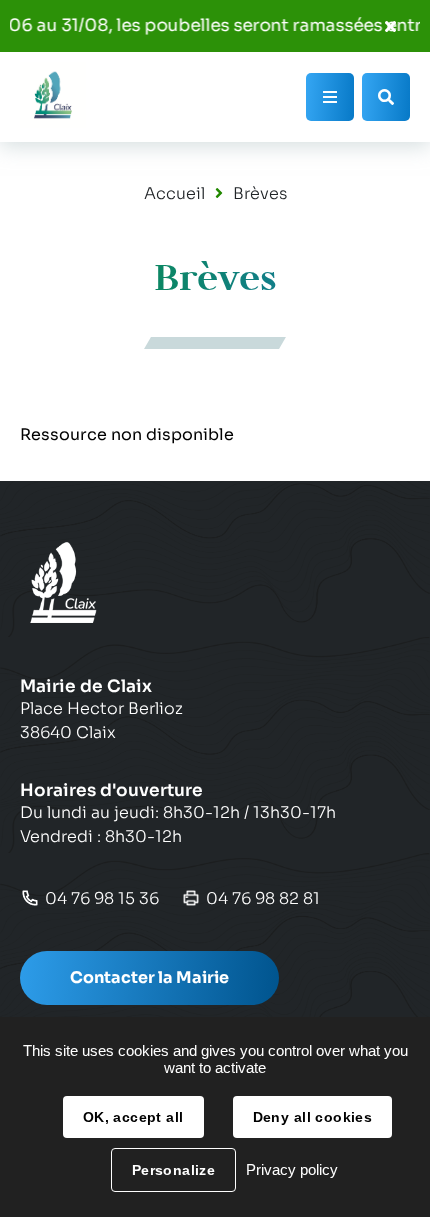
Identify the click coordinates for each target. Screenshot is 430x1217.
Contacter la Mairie (149, 977)
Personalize (174, 1170)
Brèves (260, 193)
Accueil (174, 193)
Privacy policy (292, 1169)
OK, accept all (133, 1117)
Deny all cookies (313, 1117)
